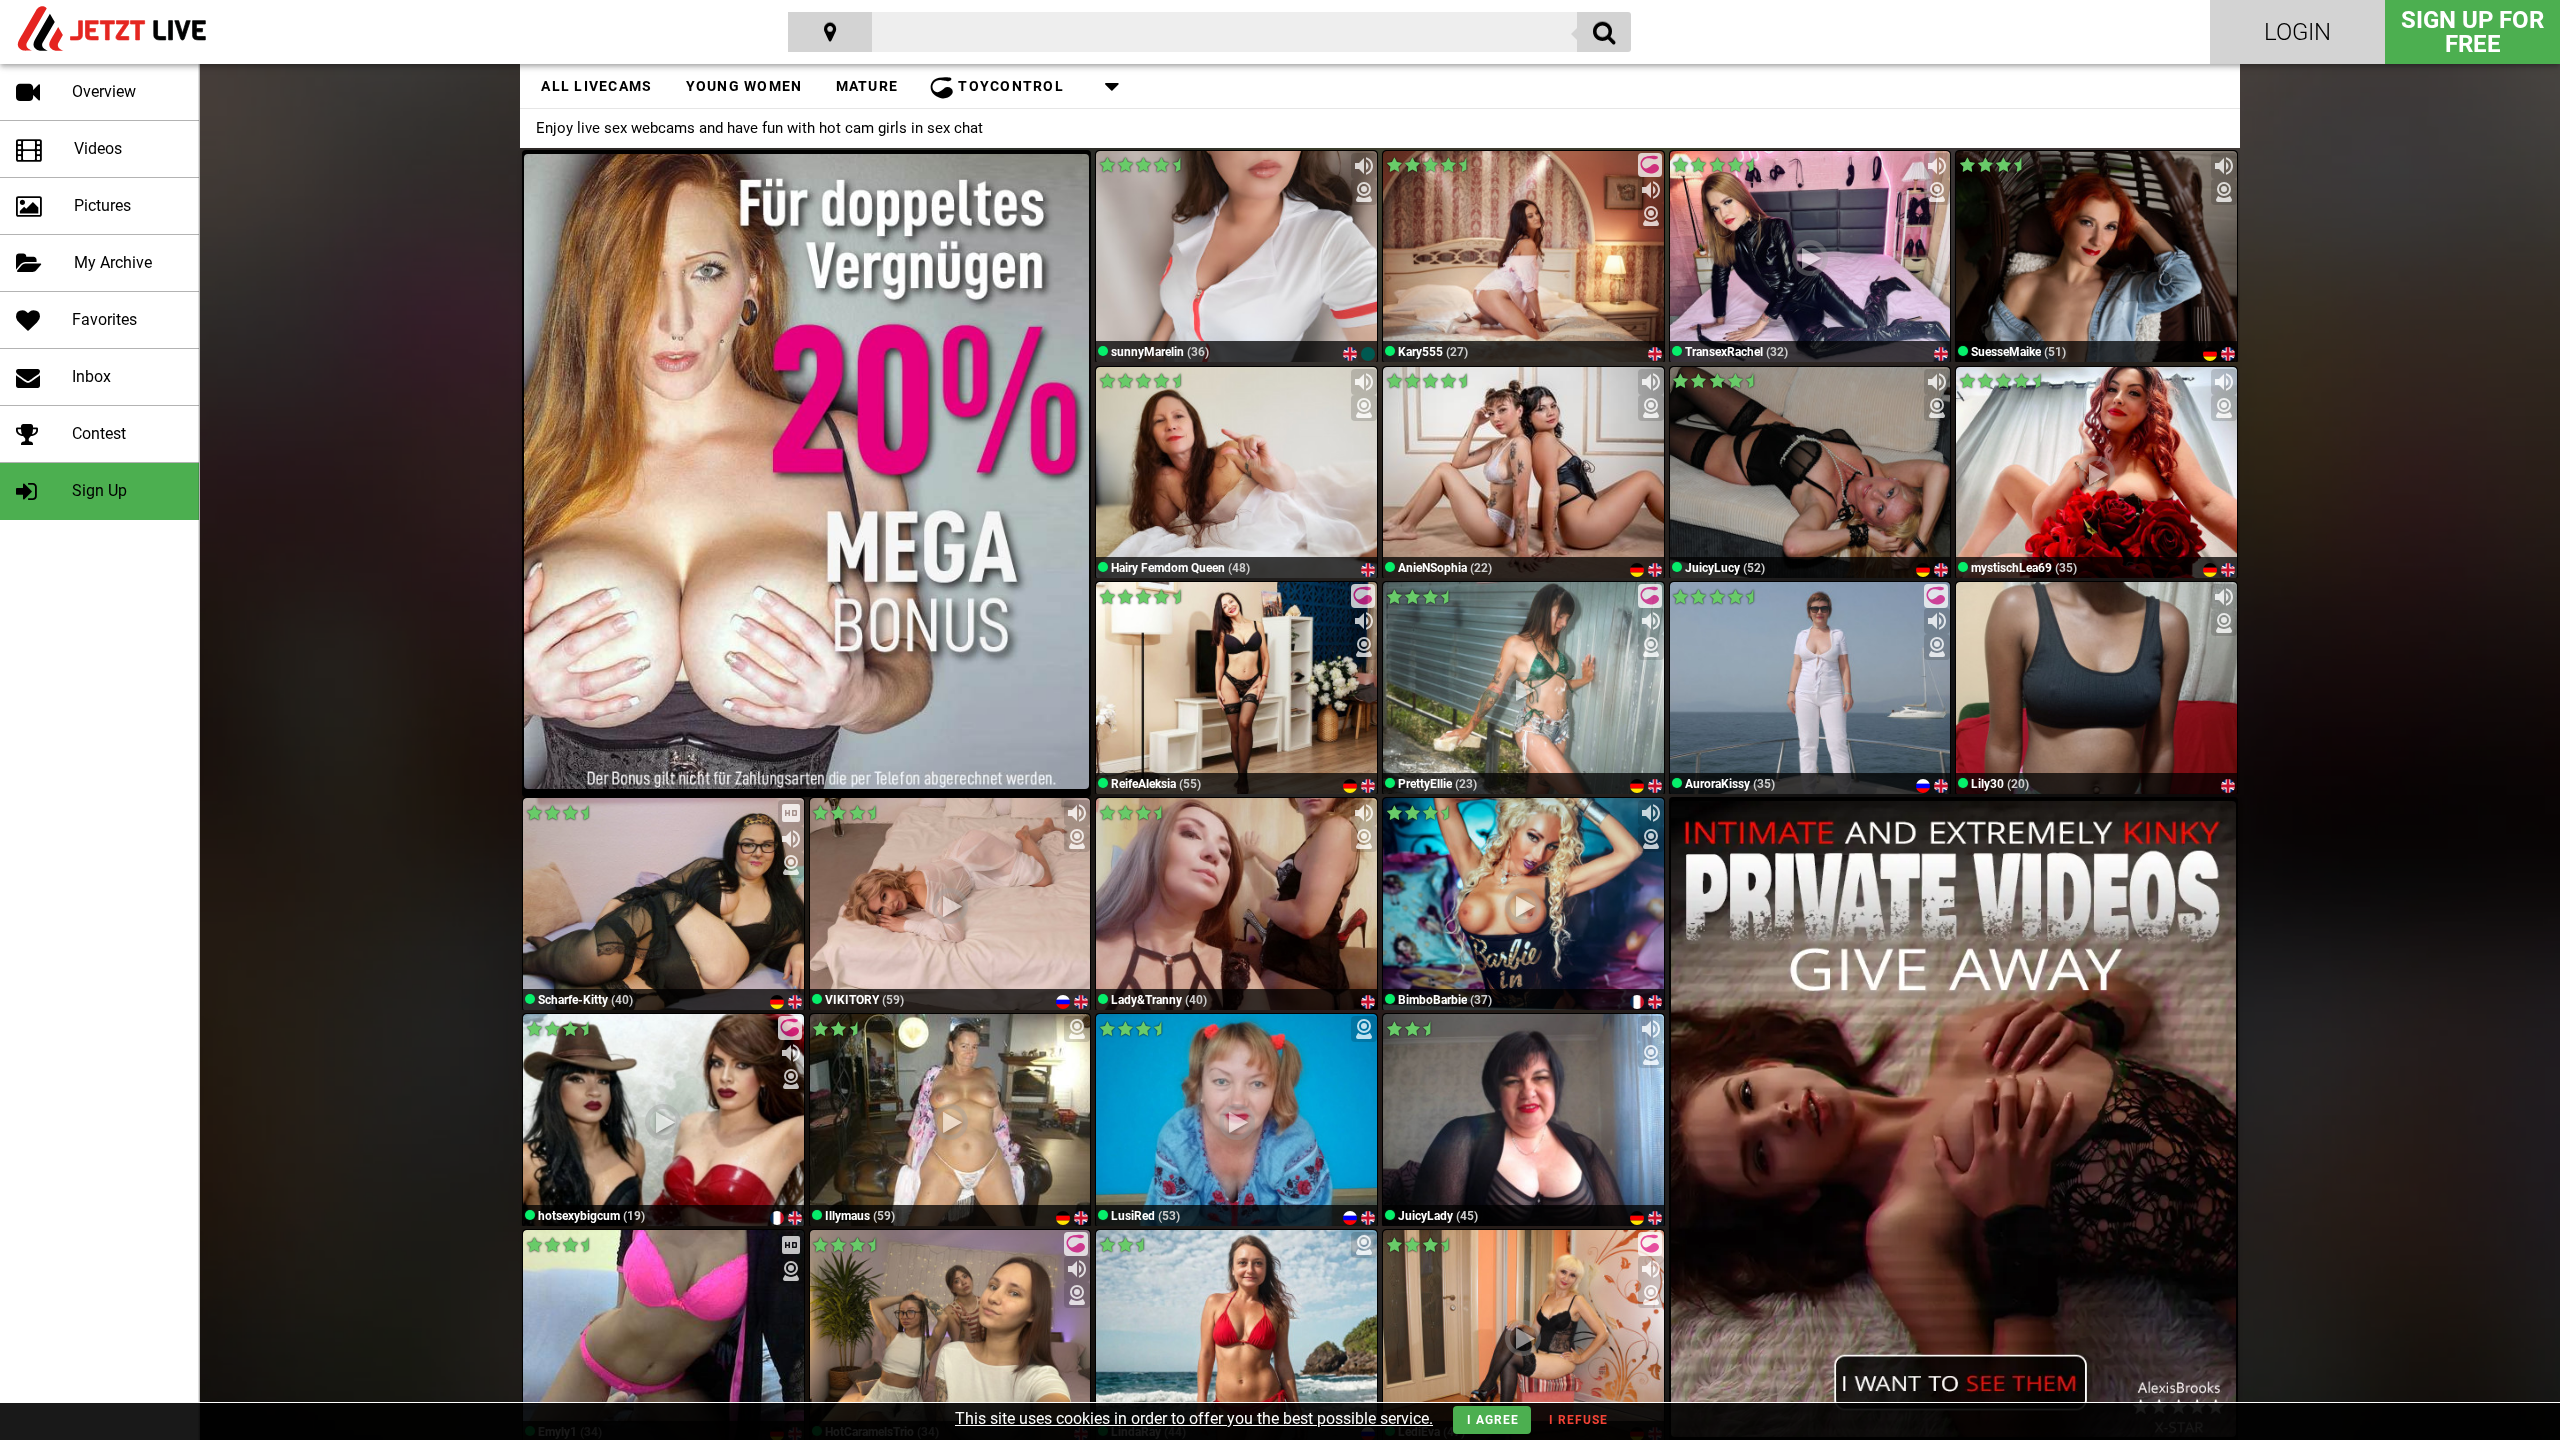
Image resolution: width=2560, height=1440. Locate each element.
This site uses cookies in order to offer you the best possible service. (1194, 1418)
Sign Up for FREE (2472, 32)
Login (2297, 32)
